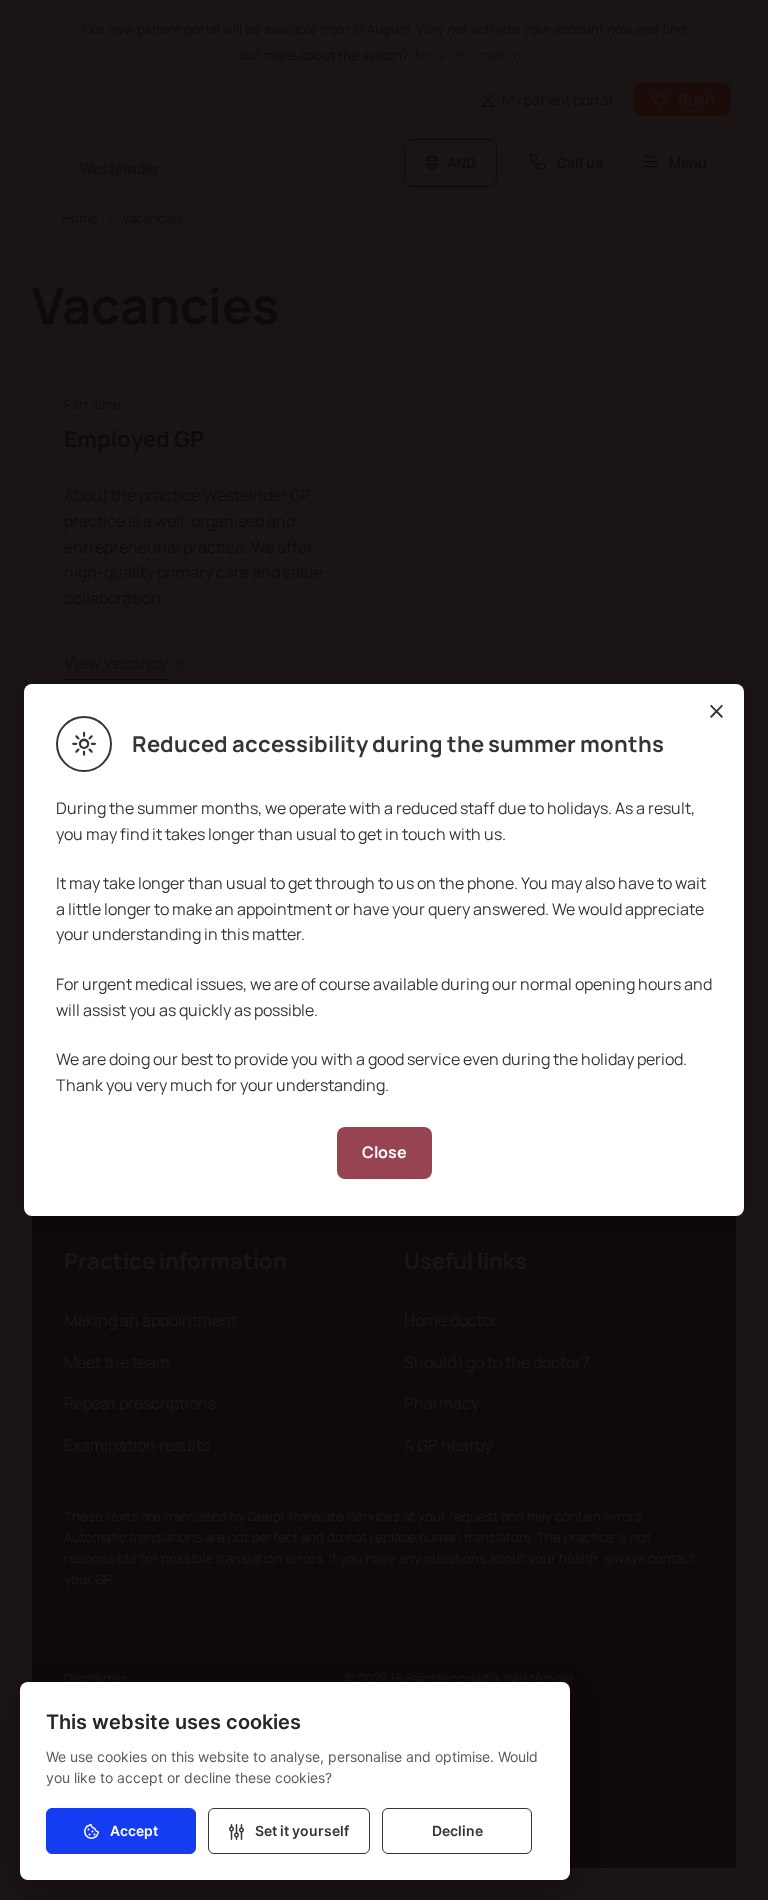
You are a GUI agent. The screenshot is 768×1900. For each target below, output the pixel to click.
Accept (134, 1830)
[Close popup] (716, 712)
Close (384, 1152)
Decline (457, 1830)
